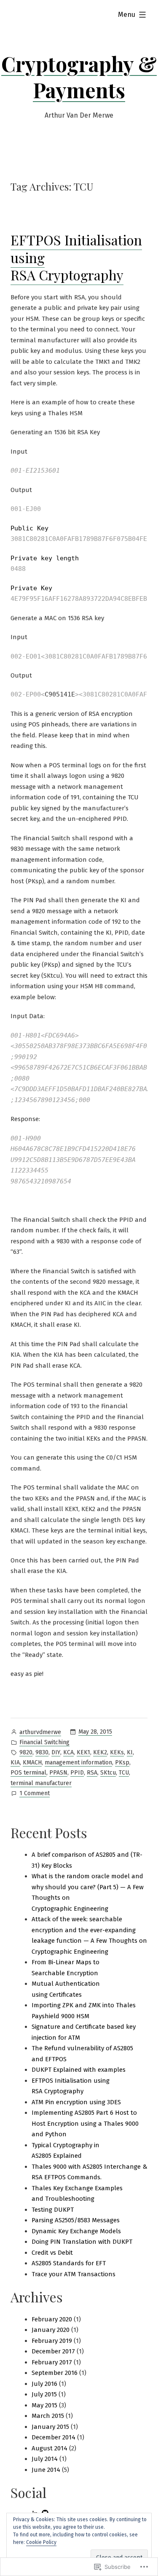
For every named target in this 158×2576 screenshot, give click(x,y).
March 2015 (48, 2416)
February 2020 (52, 2319)
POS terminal (28, 1773)
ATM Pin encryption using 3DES (76, 2102)
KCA (68, 1752)
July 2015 (44, 2394)
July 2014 (45, 2459)
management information (78, 1763)
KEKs (117, 1752)
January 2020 (51, 2330)
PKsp (122, 1763)
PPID (77, 1773)
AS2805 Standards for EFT (69, 2263)
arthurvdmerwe (40, 1732)
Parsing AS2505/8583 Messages (76, 2220)
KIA (15, 1763)
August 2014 (50, 2448)
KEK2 (100, 1752)
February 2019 (52, 2341)
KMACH (32, 1763)
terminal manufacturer (41, 1783)
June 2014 (46, 2470)
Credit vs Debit (52, 2253)
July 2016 (44, 2384)
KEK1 (83, 1752)
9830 (42, 1752)
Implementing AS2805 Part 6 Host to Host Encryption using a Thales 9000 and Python (85, 2123)
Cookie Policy (41, 2542)
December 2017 (53, 2351)
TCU (124, 1773)
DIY (56, 1752)
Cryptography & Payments (79, 77)
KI (130, 1752)
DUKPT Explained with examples (79, 2070)
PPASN (58, 1773)
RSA (92, 1773)
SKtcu (108, 1773)
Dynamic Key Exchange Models (76, 2231)
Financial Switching (44, 1742)
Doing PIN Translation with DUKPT (82, 2242)
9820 (26, 1752)
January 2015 (50, 2427)
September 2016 (55, 2373)
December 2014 (54, 2437)
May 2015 (44, 2405)
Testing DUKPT (53, 2210)
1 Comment (35, 1794)
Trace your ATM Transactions (74, 2274)
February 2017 (52, 2362)
